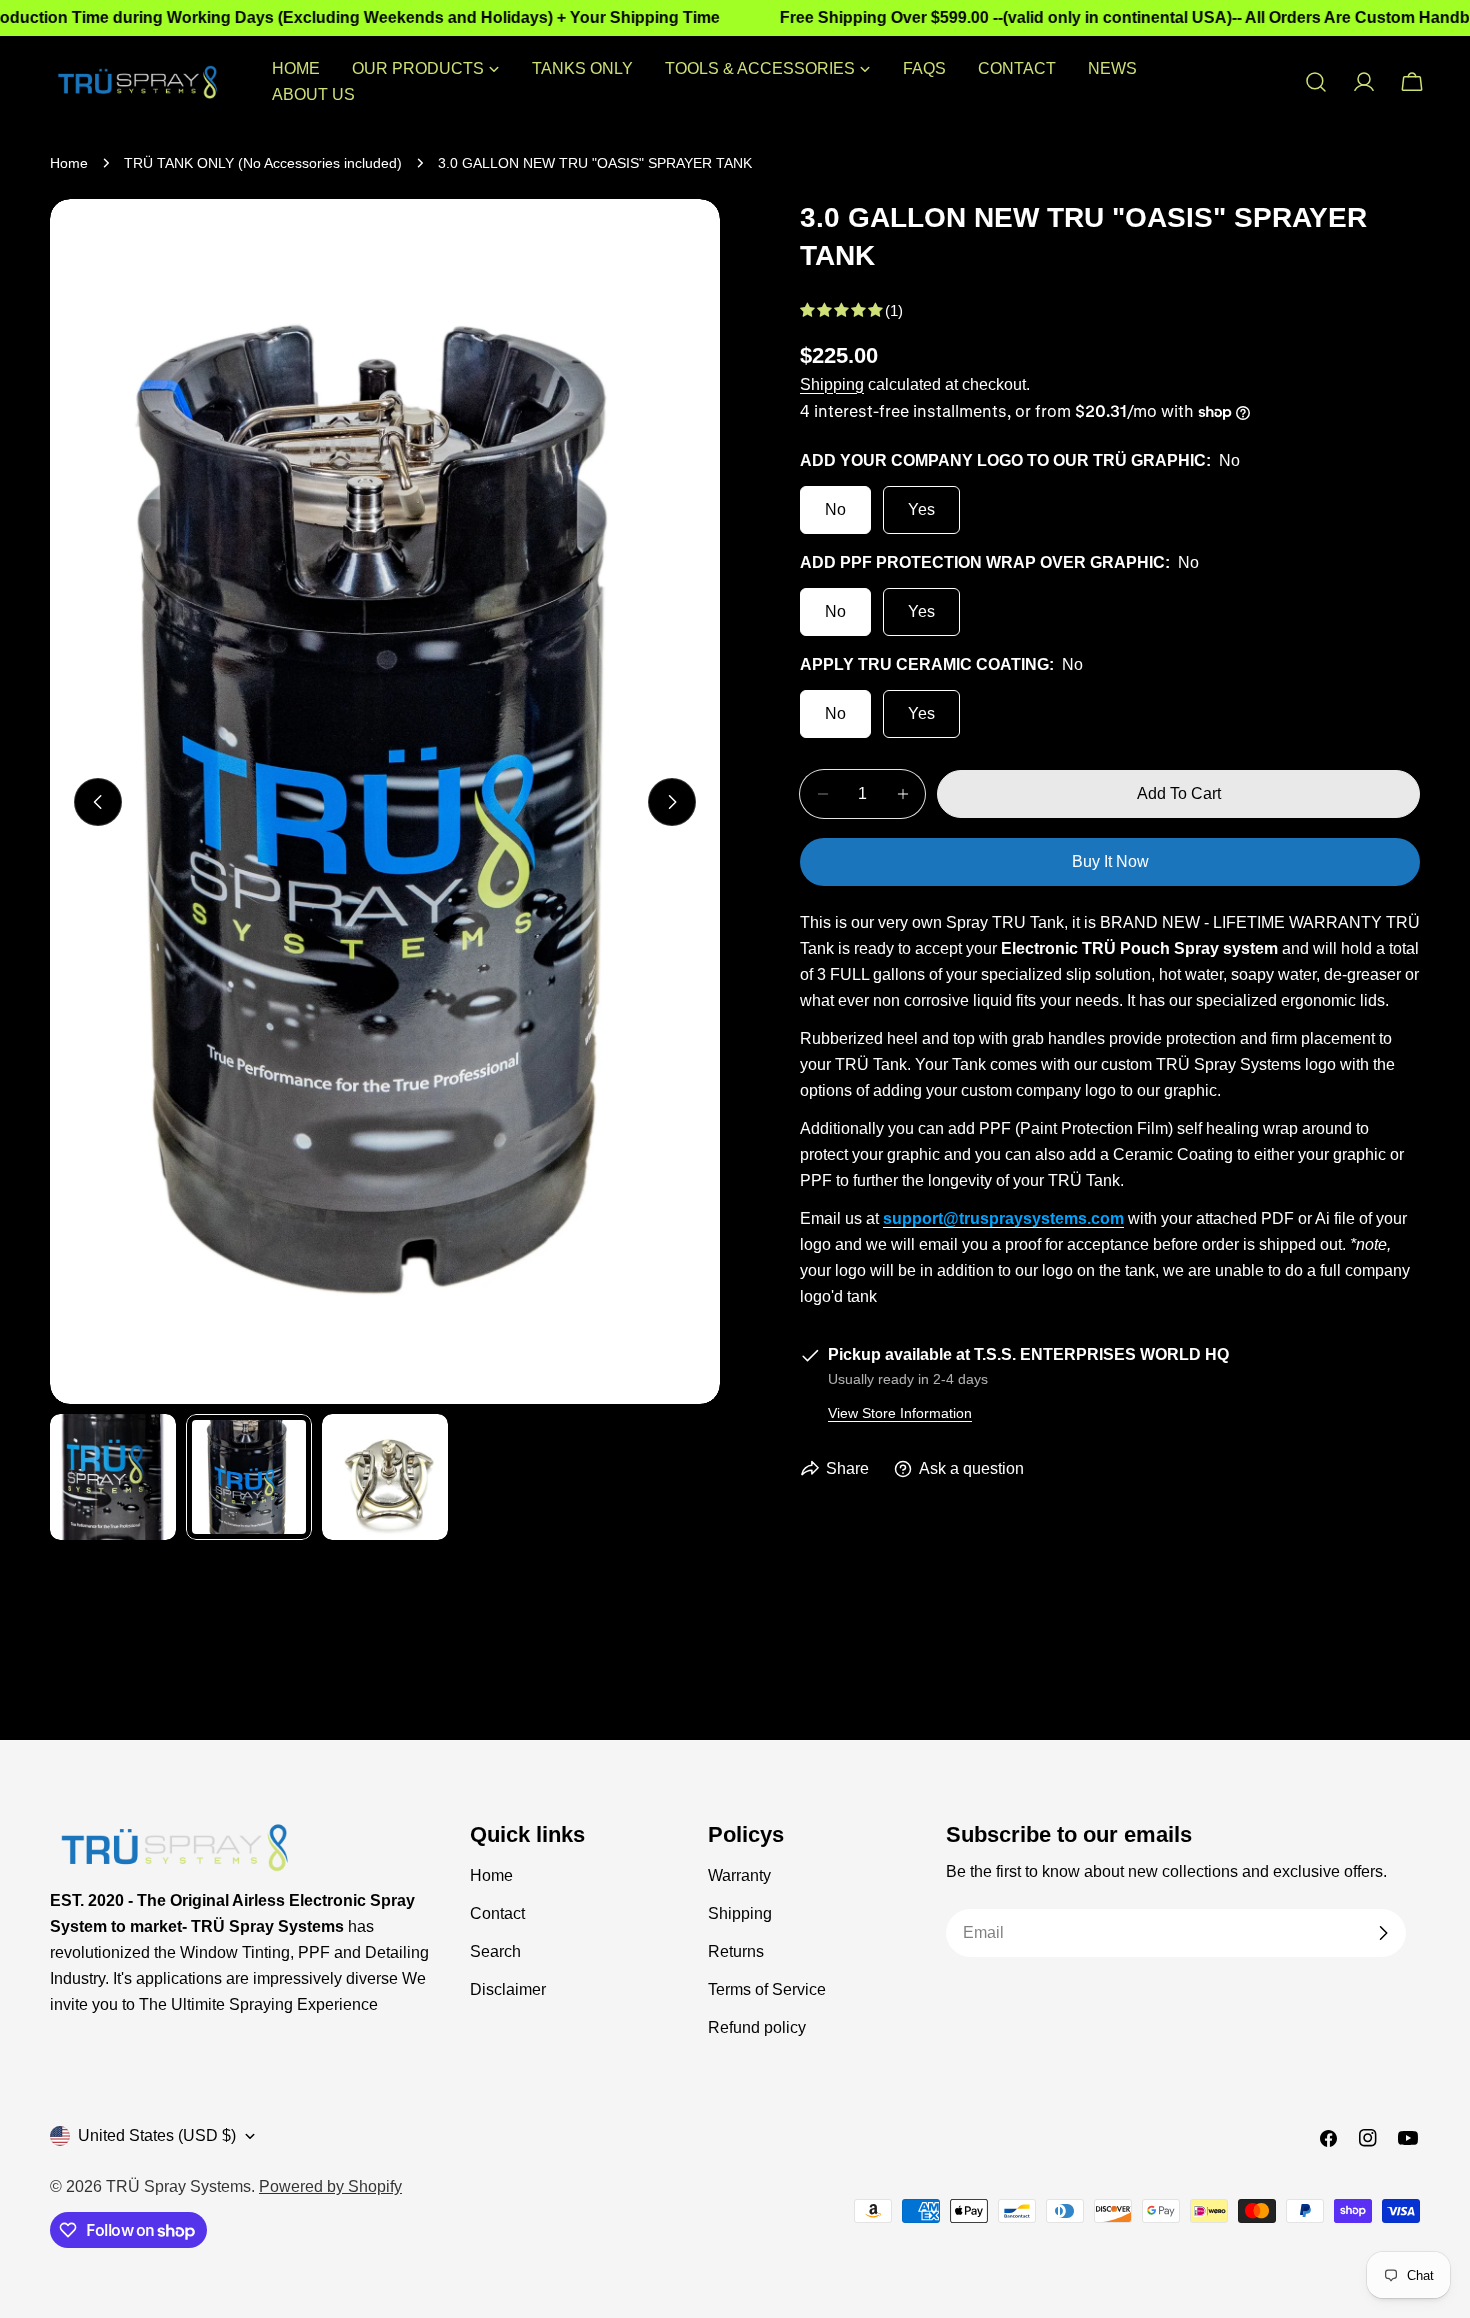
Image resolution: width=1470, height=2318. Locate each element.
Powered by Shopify (330, 2186)
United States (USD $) (157, 2135)
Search (495, 1951)
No (835, 509)
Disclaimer (508, 1989)
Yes (921, 509)
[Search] (1316, 82)
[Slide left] (98, 802)
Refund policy (757, 2027)
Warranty (739, 1875)
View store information (900, 1413)
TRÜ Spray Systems (178, 2186)
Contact (497, 1913)
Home (69, 163)
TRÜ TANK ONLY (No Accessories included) (263, 163)
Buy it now (1110, 861)
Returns (736, 1951)
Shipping (832, 384)
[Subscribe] (1383, 1933)
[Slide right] (672, 802)
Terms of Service (767, 1989)
